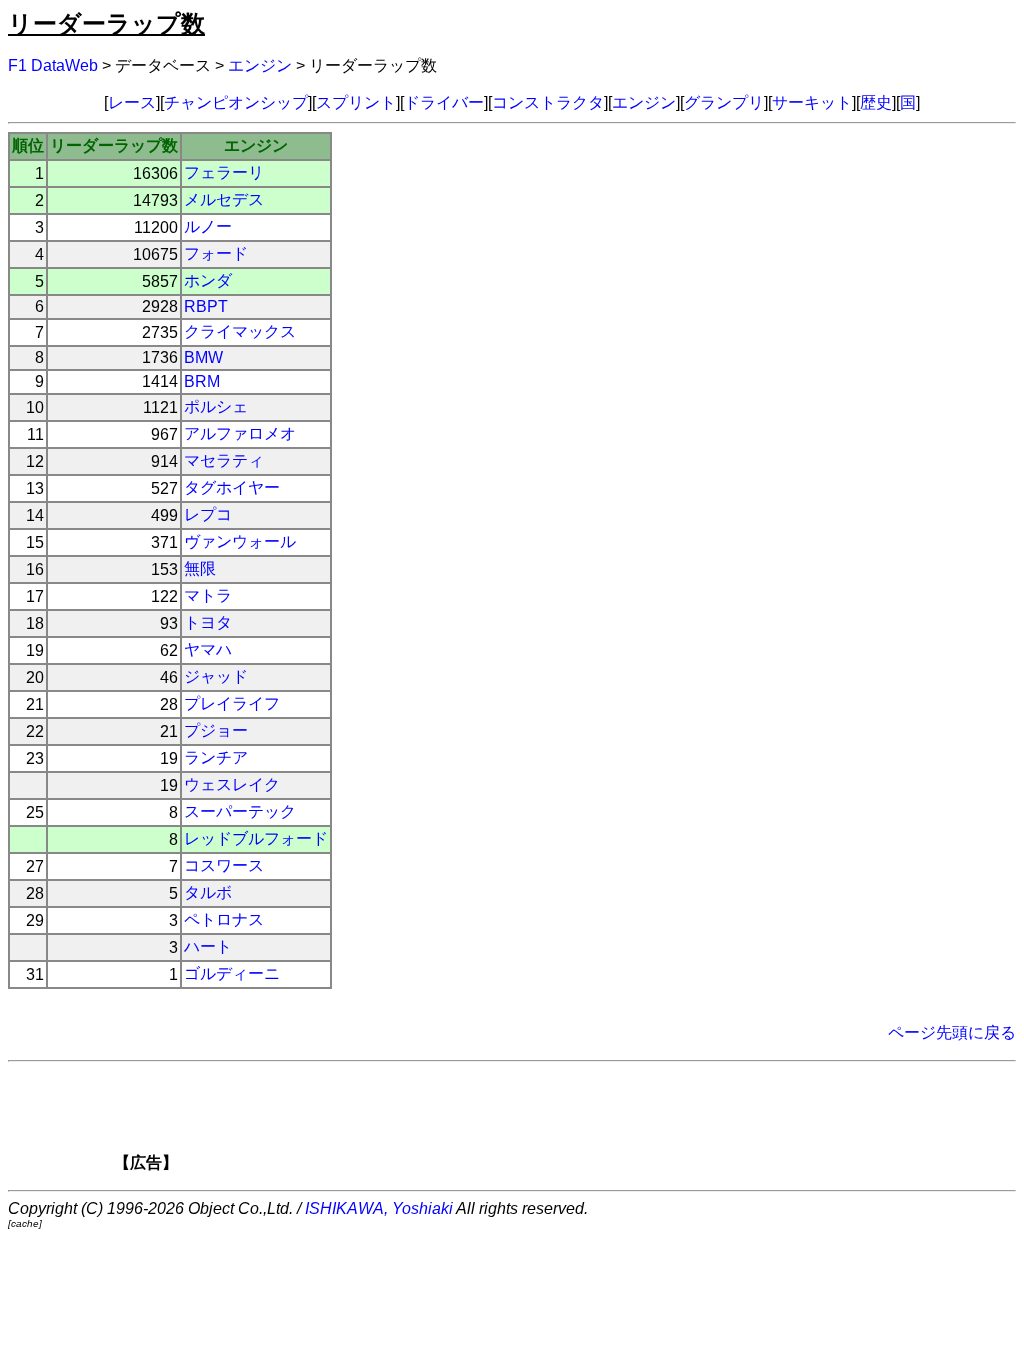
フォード (216, 253)
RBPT (206, 306)
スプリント (356, 102)
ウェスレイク (232, 784)
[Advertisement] (546, 1123)
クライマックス (240, 331)
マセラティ (224, 460)
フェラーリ (224, 172)
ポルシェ (216, 406)
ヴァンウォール (240, 541)
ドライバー (444, 102)
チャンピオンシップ (236, 102)
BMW (203, 357)
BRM (202, 381)
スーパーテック (240, 811)
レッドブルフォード (256, 838)
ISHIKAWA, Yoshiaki (379, 1208)
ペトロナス (224, 919)
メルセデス (224, 199)
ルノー (208, 226)
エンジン (260, 65)
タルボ (208, 892)
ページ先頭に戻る (952, 1032)
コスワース (224, 865)
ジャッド (216, 676)
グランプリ (724, 102)
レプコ (208, 514)
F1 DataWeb (53, 65)
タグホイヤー (232, 487)
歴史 (876, 102)
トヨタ (208, 622)
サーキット (812, 102)
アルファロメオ (240, 433)
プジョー (216, 730)
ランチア (216, 757)
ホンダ (208, 280)
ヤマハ (208, 649)
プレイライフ (232, 703)
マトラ (208, 595)
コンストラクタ (548, 102)
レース (132, 102)
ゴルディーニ (232, 973)
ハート (208, 946)
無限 (200, 568)
